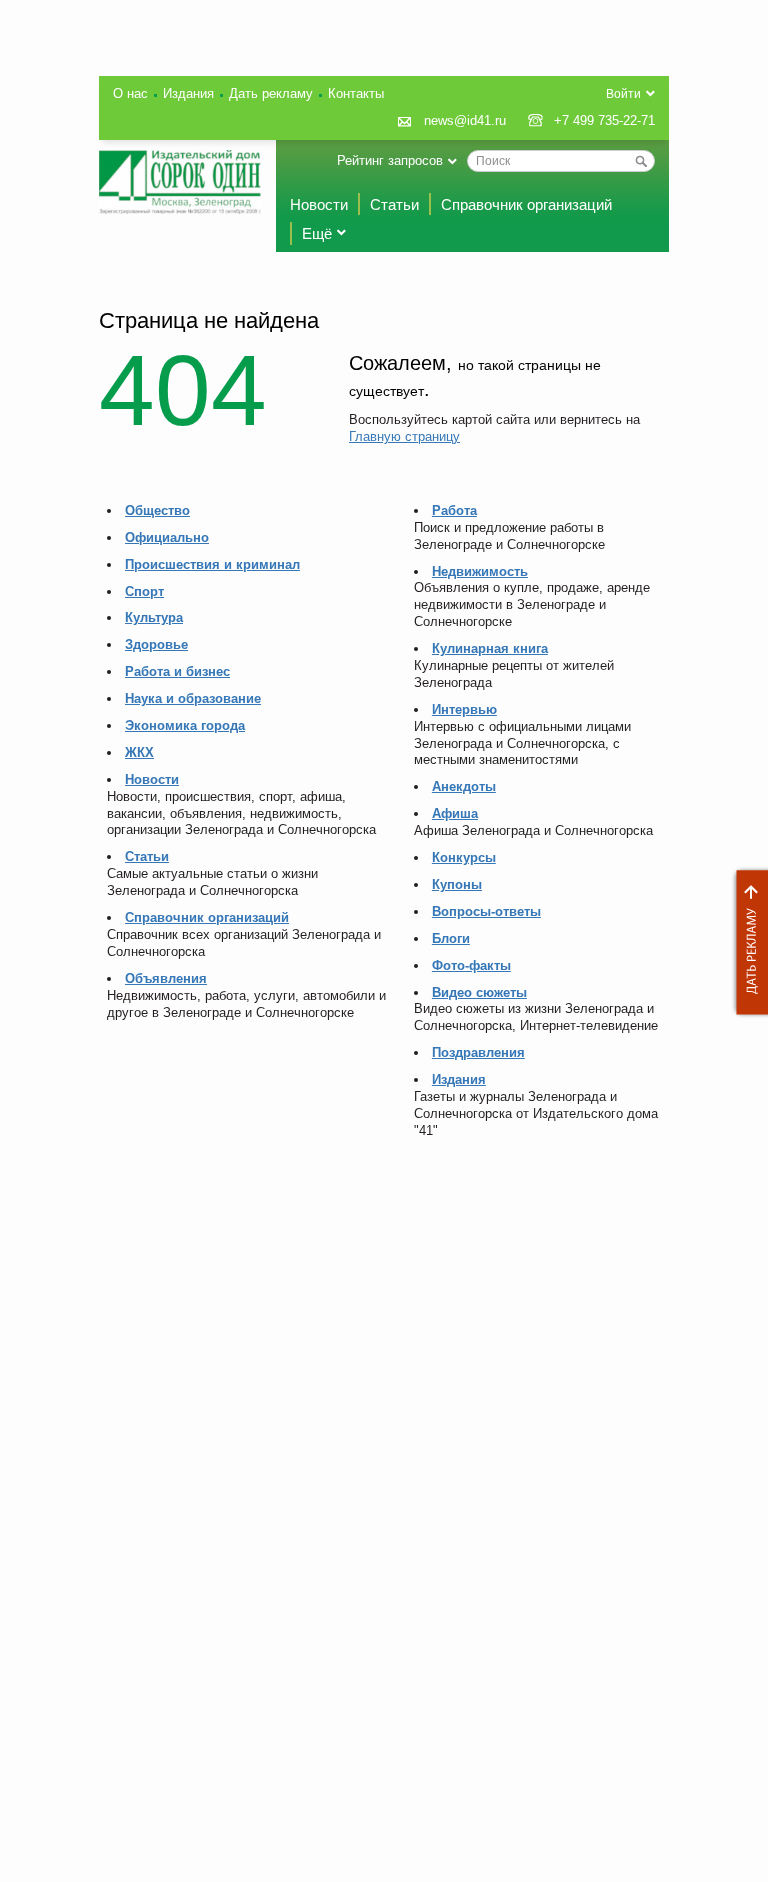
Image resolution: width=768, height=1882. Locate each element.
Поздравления (478, 1052)
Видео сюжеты (479, 992)
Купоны (457, 884)
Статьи (394, 204)
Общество (157, 510)
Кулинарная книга (490, 648)
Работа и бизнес (177, 671)
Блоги (451, 938)
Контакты (356, 93)
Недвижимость (480, 571)
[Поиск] (641, 161)
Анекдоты (464, 786)
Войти (623, 94)
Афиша (455, 813)
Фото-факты (471, 965)
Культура (154, 617)
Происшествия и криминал (212, 564)
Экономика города (185, 725)
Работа (454, 510)
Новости (319, 204)
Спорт (144, 591)
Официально (167, 537)
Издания (188, 93)
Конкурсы (464, 857)
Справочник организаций (526, 204)
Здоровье (156, 644)
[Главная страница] (180, 182)
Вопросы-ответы (486, 911)
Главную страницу (404, 436)
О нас (130, 93)
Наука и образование (193, 698)
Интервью (464, 709)
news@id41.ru (465, 120)
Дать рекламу (747, 942)
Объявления (166, 978)
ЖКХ (139, 752)
